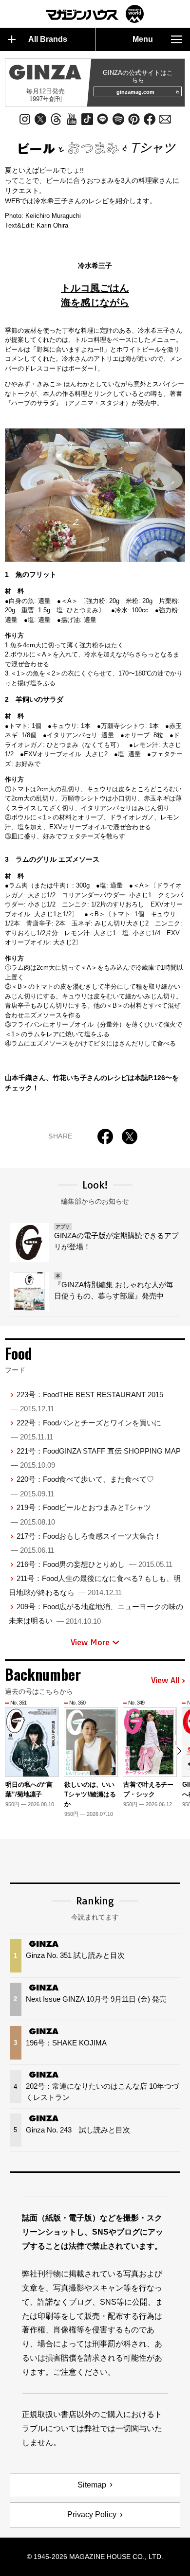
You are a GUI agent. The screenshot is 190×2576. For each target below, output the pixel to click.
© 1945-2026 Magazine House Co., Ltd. (95, 2557)
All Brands (48, 39)
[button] (179, 1751)
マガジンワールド (95, 14)
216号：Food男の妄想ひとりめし (95, 1564)
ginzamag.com (135, 92)
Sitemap (92, 2485)
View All (165, 1681)
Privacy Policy (92, 2514)
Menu (143, 39)
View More (90, 1642)
